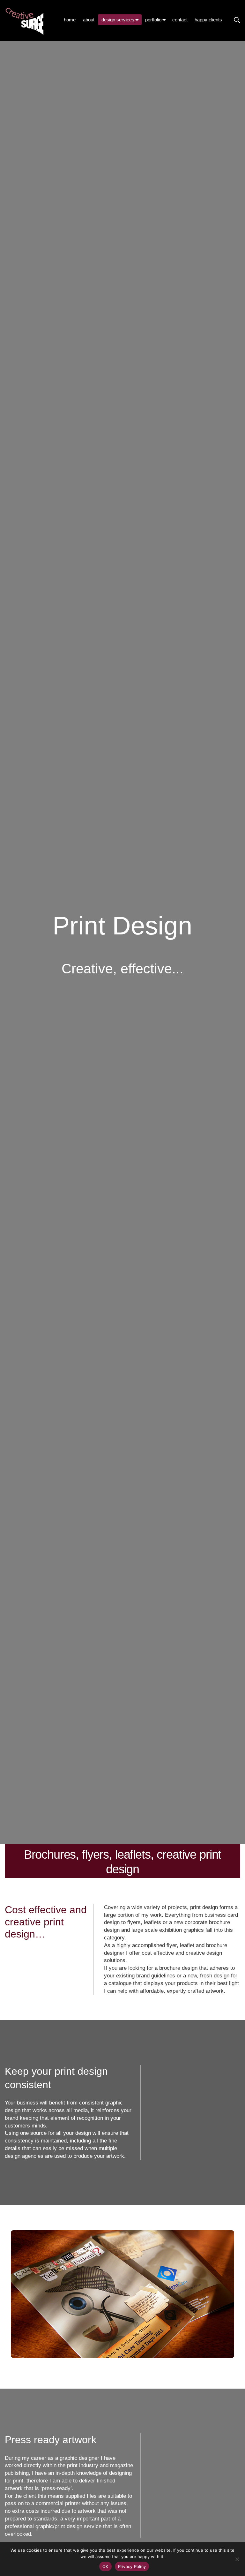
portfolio (153, 20)
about (89, 20)
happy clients (208, 20)
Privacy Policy (132, 2566)
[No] (237, 2559)
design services (118, 20)
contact (180, 20)
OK (105, 2566)
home (70, 20)
